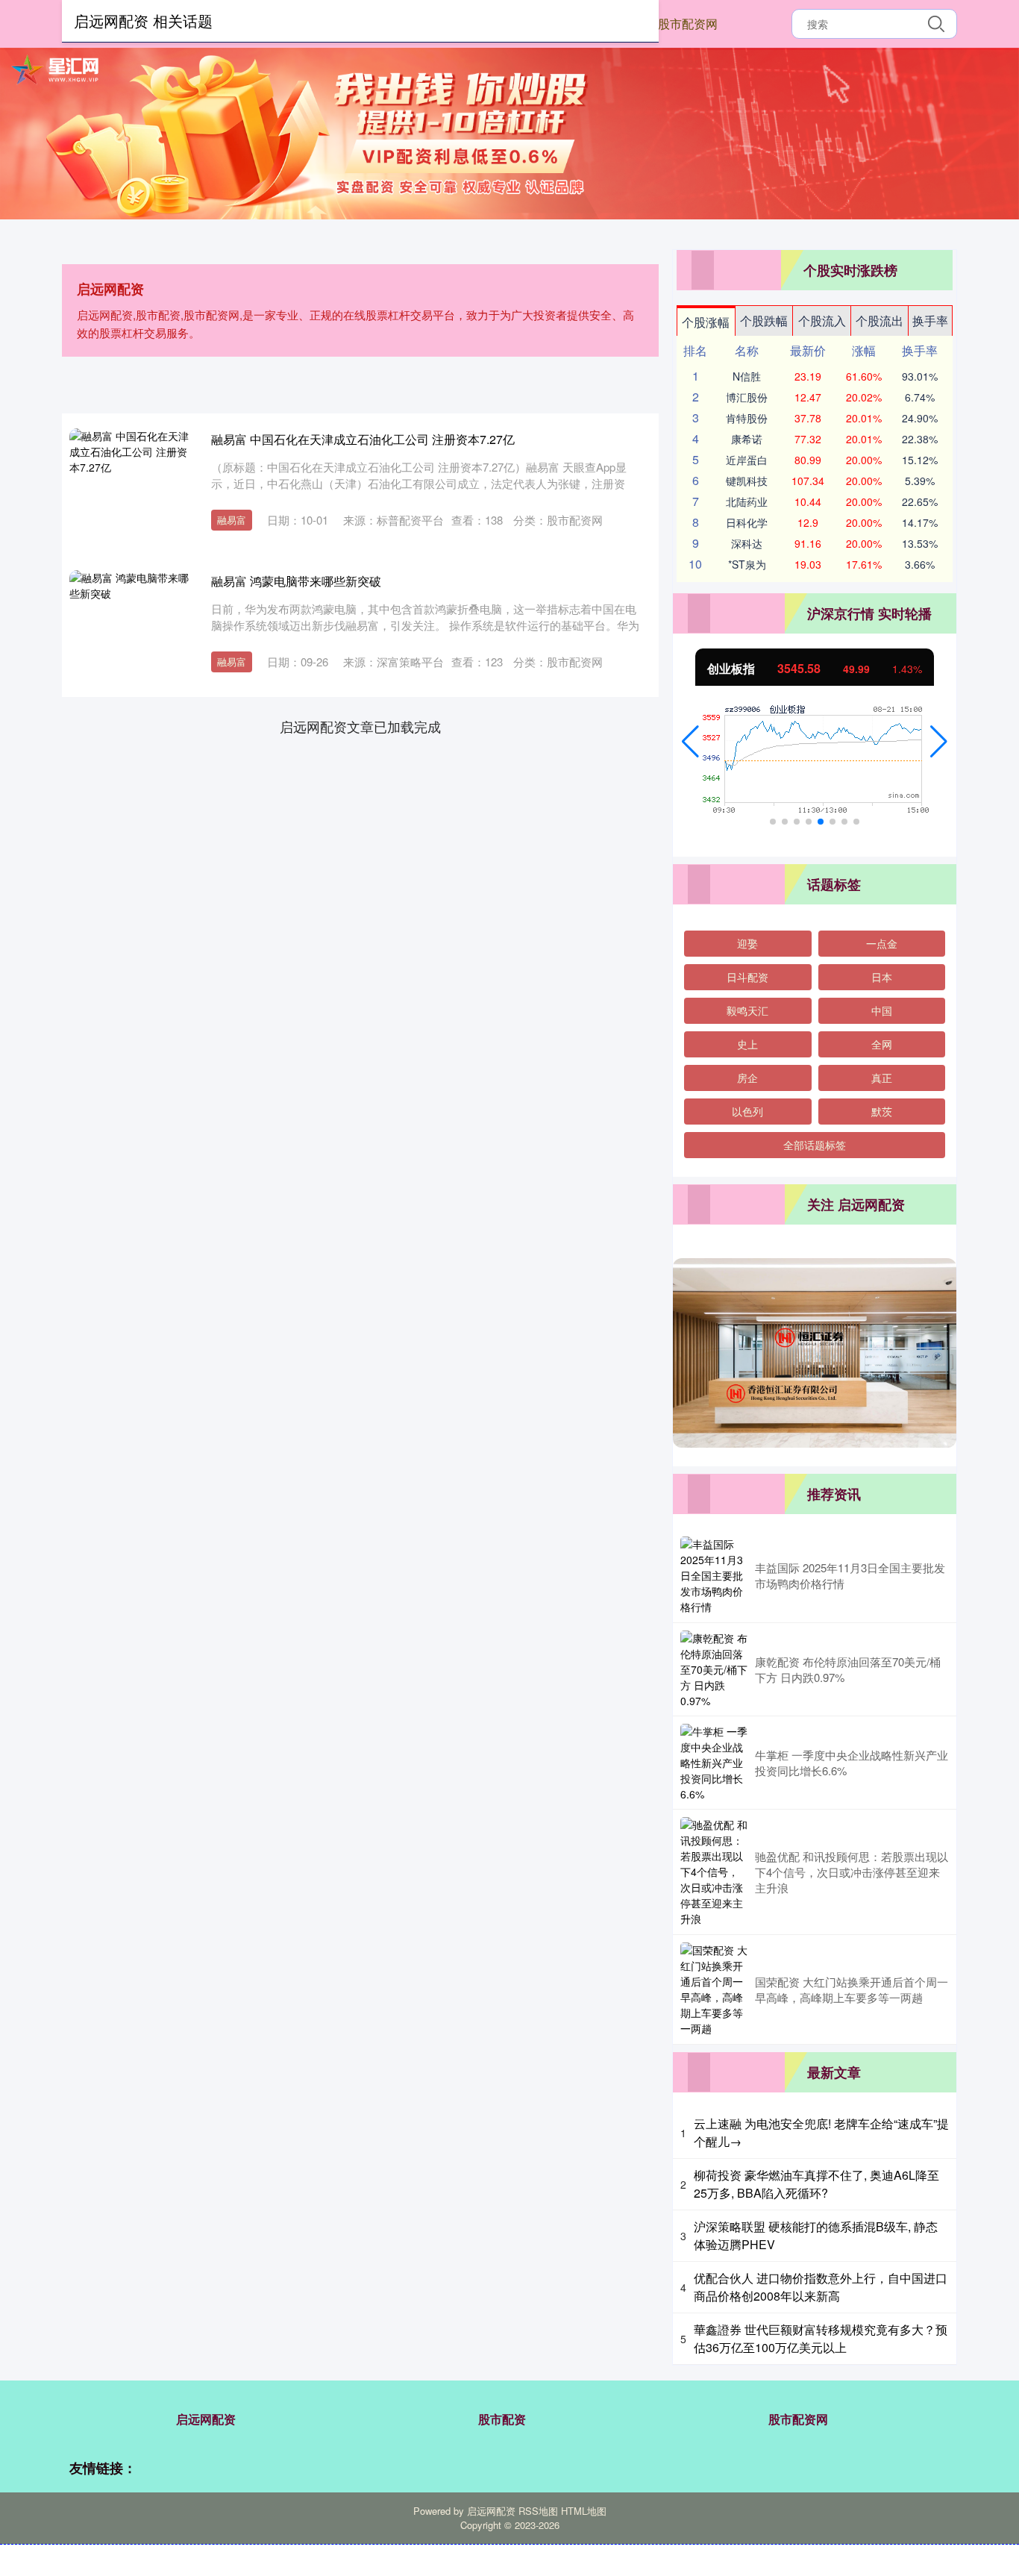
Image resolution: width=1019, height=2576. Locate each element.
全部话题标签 (815, 1145)
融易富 (232, 520)
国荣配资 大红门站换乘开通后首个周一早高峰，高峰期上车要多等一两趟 (852, 1989)
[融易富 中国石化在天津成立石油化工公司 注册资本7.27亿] (129, 488)
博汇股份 (747, 397)
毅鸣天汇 (747, 1010)
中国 (882, 1010)
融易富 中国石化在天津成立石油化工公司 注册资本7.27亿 (363, 439)
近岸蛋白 (747, 460)
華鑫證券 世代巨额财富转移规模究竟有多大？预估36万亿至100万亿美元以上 (821, 2338)
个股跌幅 (764, 321)
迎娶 (747, 943)
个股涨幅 (706, 322)
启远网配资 (206, 2419)
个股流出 (880, 321)
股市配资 (502, 2419)
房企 (747, 1078)
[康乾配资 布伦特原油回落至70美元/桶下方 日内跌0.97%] (714, 1669)
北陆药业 (747, 501)
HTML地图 (584, 2511)
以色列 (747, 1111)
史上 (747, 1044)
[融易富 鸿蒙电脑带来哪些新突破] (129, 630)
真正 (882, 1078)
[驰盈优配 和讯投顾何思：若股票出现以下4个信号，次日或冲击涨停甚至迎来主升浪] (714, 1872)
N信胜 (747, 376)
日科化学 (747, 522)
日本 (882, 977)
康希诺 (747, 439)
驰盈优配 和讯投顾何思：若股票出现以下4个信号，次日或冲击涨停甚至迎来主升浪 (852, 1872)
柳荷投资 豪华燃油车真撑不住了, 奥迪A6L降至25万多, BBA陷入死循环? (816, 2184)
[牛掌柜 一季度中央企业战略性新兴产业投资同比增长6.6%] (714, 1763)
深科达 (747, 543)
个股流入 (822, 321)
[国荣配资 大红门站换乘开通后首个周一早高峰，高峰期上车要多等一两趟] (714, 1989)
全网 (882, 1044)
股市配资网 (688, 24)
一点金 (882, 943)
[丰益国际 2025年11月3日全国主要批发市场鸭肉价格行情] (714, 1576)
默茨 (882, 1111)
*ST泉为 (747, 564)
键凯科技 (747, 481)
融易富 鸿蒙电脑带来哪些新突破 (296, 581)
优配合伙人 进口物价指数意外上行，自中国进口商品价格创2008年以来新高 (821, 2287)
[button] (690, 742)
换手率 (930, 321)
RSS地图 (538, 2511)
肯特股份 (747, 418)
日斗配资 (747, 977)
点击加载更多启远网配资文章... (361, 726)
